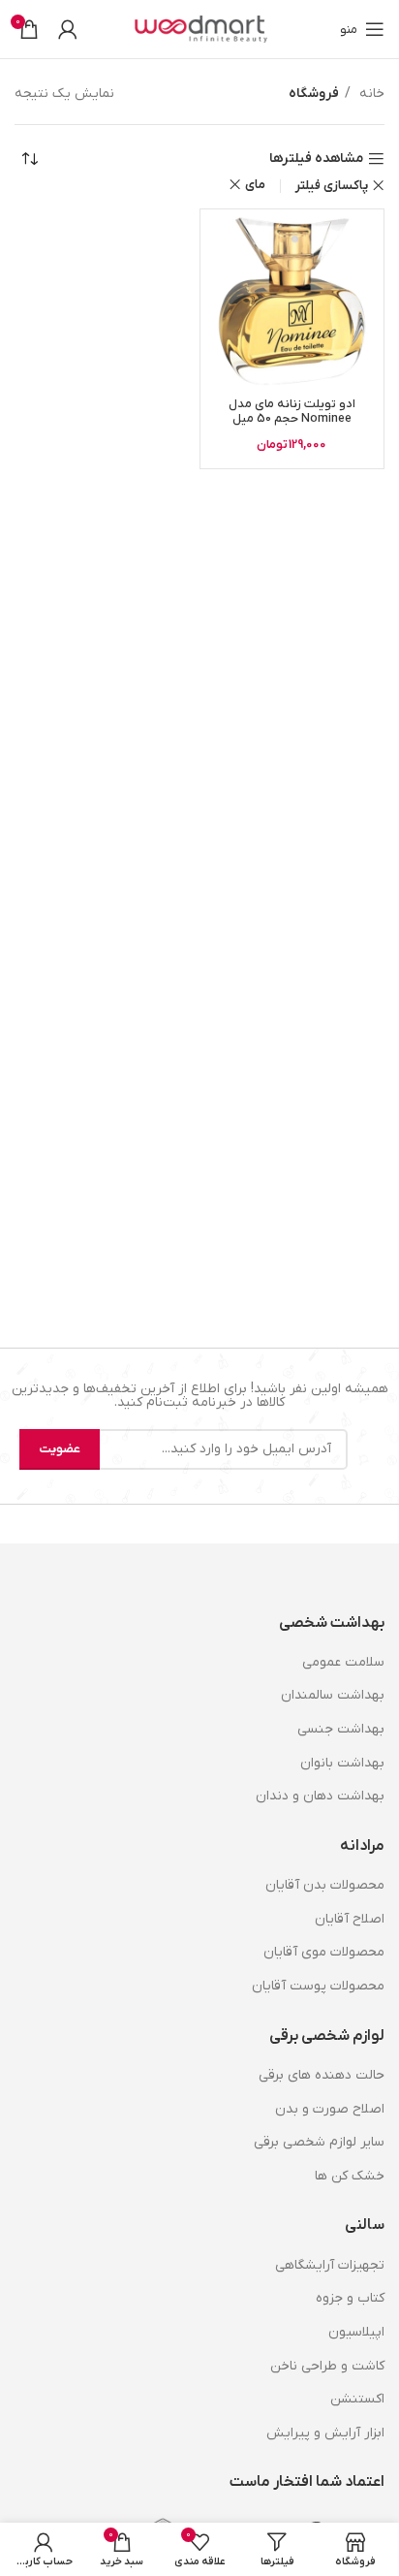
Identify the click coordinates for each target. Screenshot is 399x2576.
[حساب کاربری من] (68, 29)
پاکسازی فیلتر (332, 186)
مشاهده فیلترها (316, 159)
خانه (370, 94)
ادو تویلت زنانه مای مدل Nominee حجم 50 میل (292, 412)
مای (255, 185)
